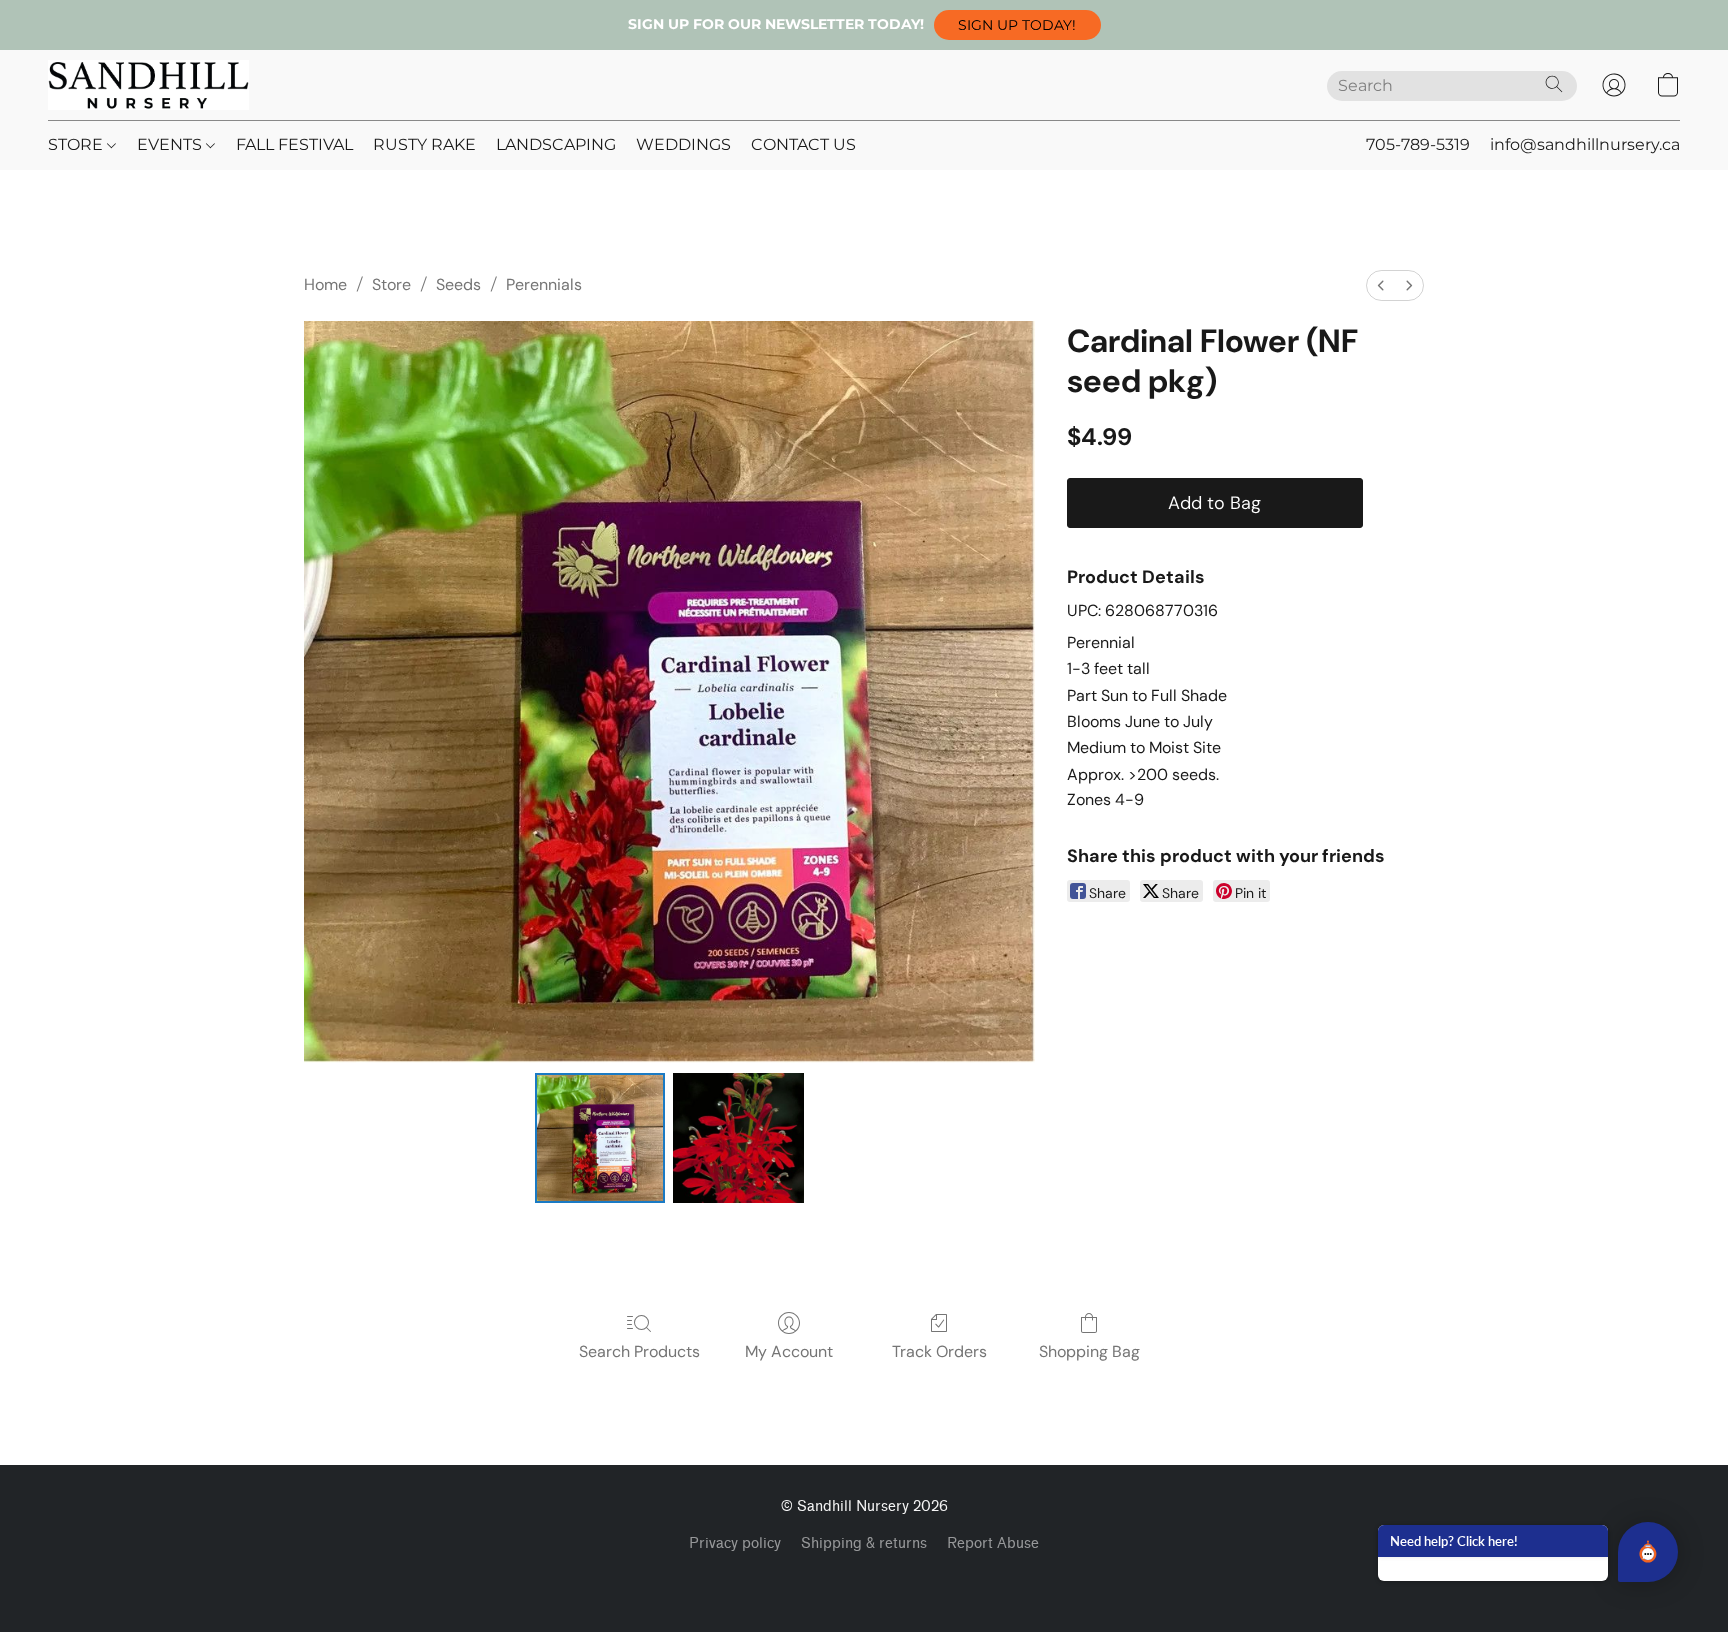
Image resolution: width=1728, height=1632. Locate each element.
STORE (77, 144)
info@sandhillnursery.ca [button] (1585, 144)
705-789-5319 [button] (1418, 144)
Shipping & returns (864, 1543)
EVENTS (171, 144)
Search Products (639, 1351)
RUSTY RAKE (424, 144)
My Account (789, 1351)
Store (391, 284)
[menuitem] (1381, 285)
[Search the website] (1554, 84)
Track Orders (939, 1351)
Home (325, 284)
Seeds (458, 284)
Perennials (544, 284)
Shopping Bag (1089, 1351)
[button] (1017, 25)
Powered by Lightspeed (864, 1578)
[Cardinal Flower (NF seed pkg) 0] (600, 1138)
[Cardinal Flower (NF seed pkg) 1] (738, 1138)
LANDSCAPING (556, 144)
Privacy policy (735, 1543)
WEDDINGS (683, 144)
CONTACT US (803, 144)
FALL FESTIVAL (294, 144)
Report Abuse (993, 1543)
